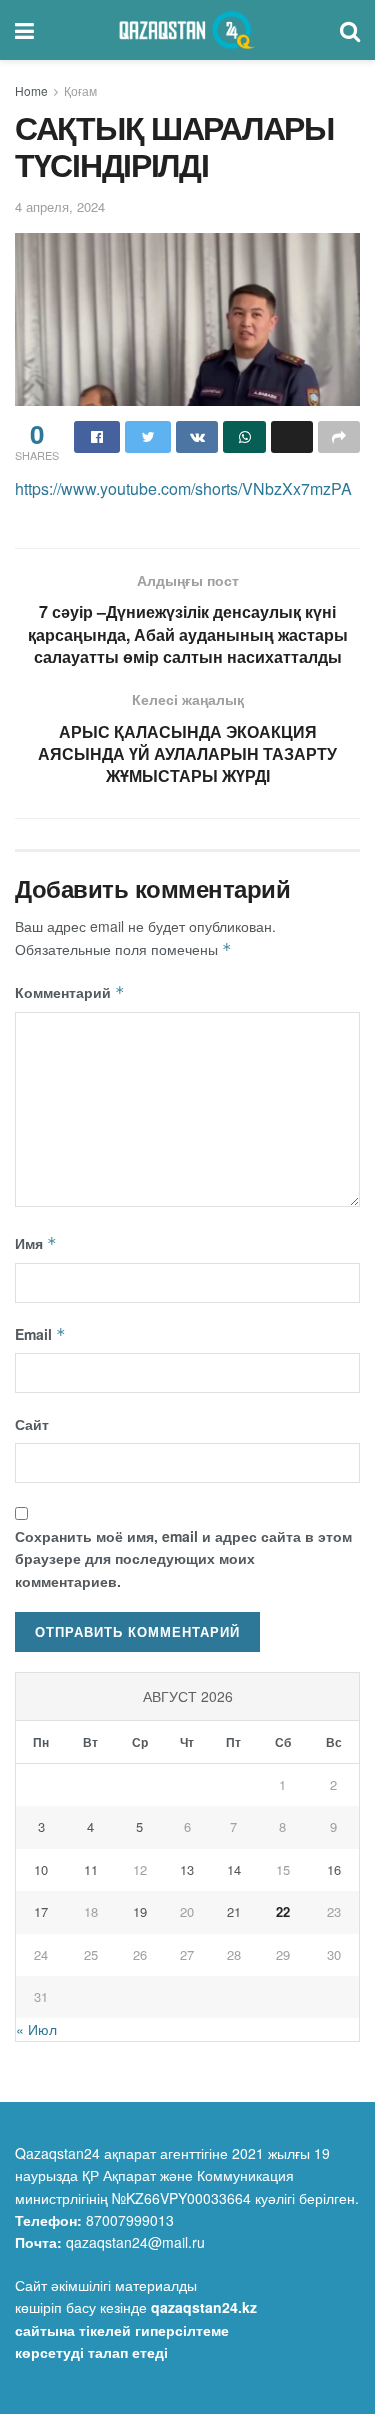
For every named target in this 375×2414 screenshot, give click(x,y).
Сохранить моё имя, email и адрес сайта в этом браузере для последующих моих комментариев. (183, 1558)
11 (91, 1869)
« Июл (36, 2029)
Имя (36, 1243)
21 (234, 1911)
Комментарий (70, 992)
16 (334, 1869)
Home (31, 90)
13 (187, 1869)
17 (41, 1911)
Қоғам (80, 90)
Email (40, 1334)
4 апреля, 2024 (60, 206)
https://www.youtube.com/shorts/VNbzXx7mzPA (183, 488)
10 (41, 1869)
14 (234, 1869)
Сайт (32, 1424)
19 (140, 1911)
